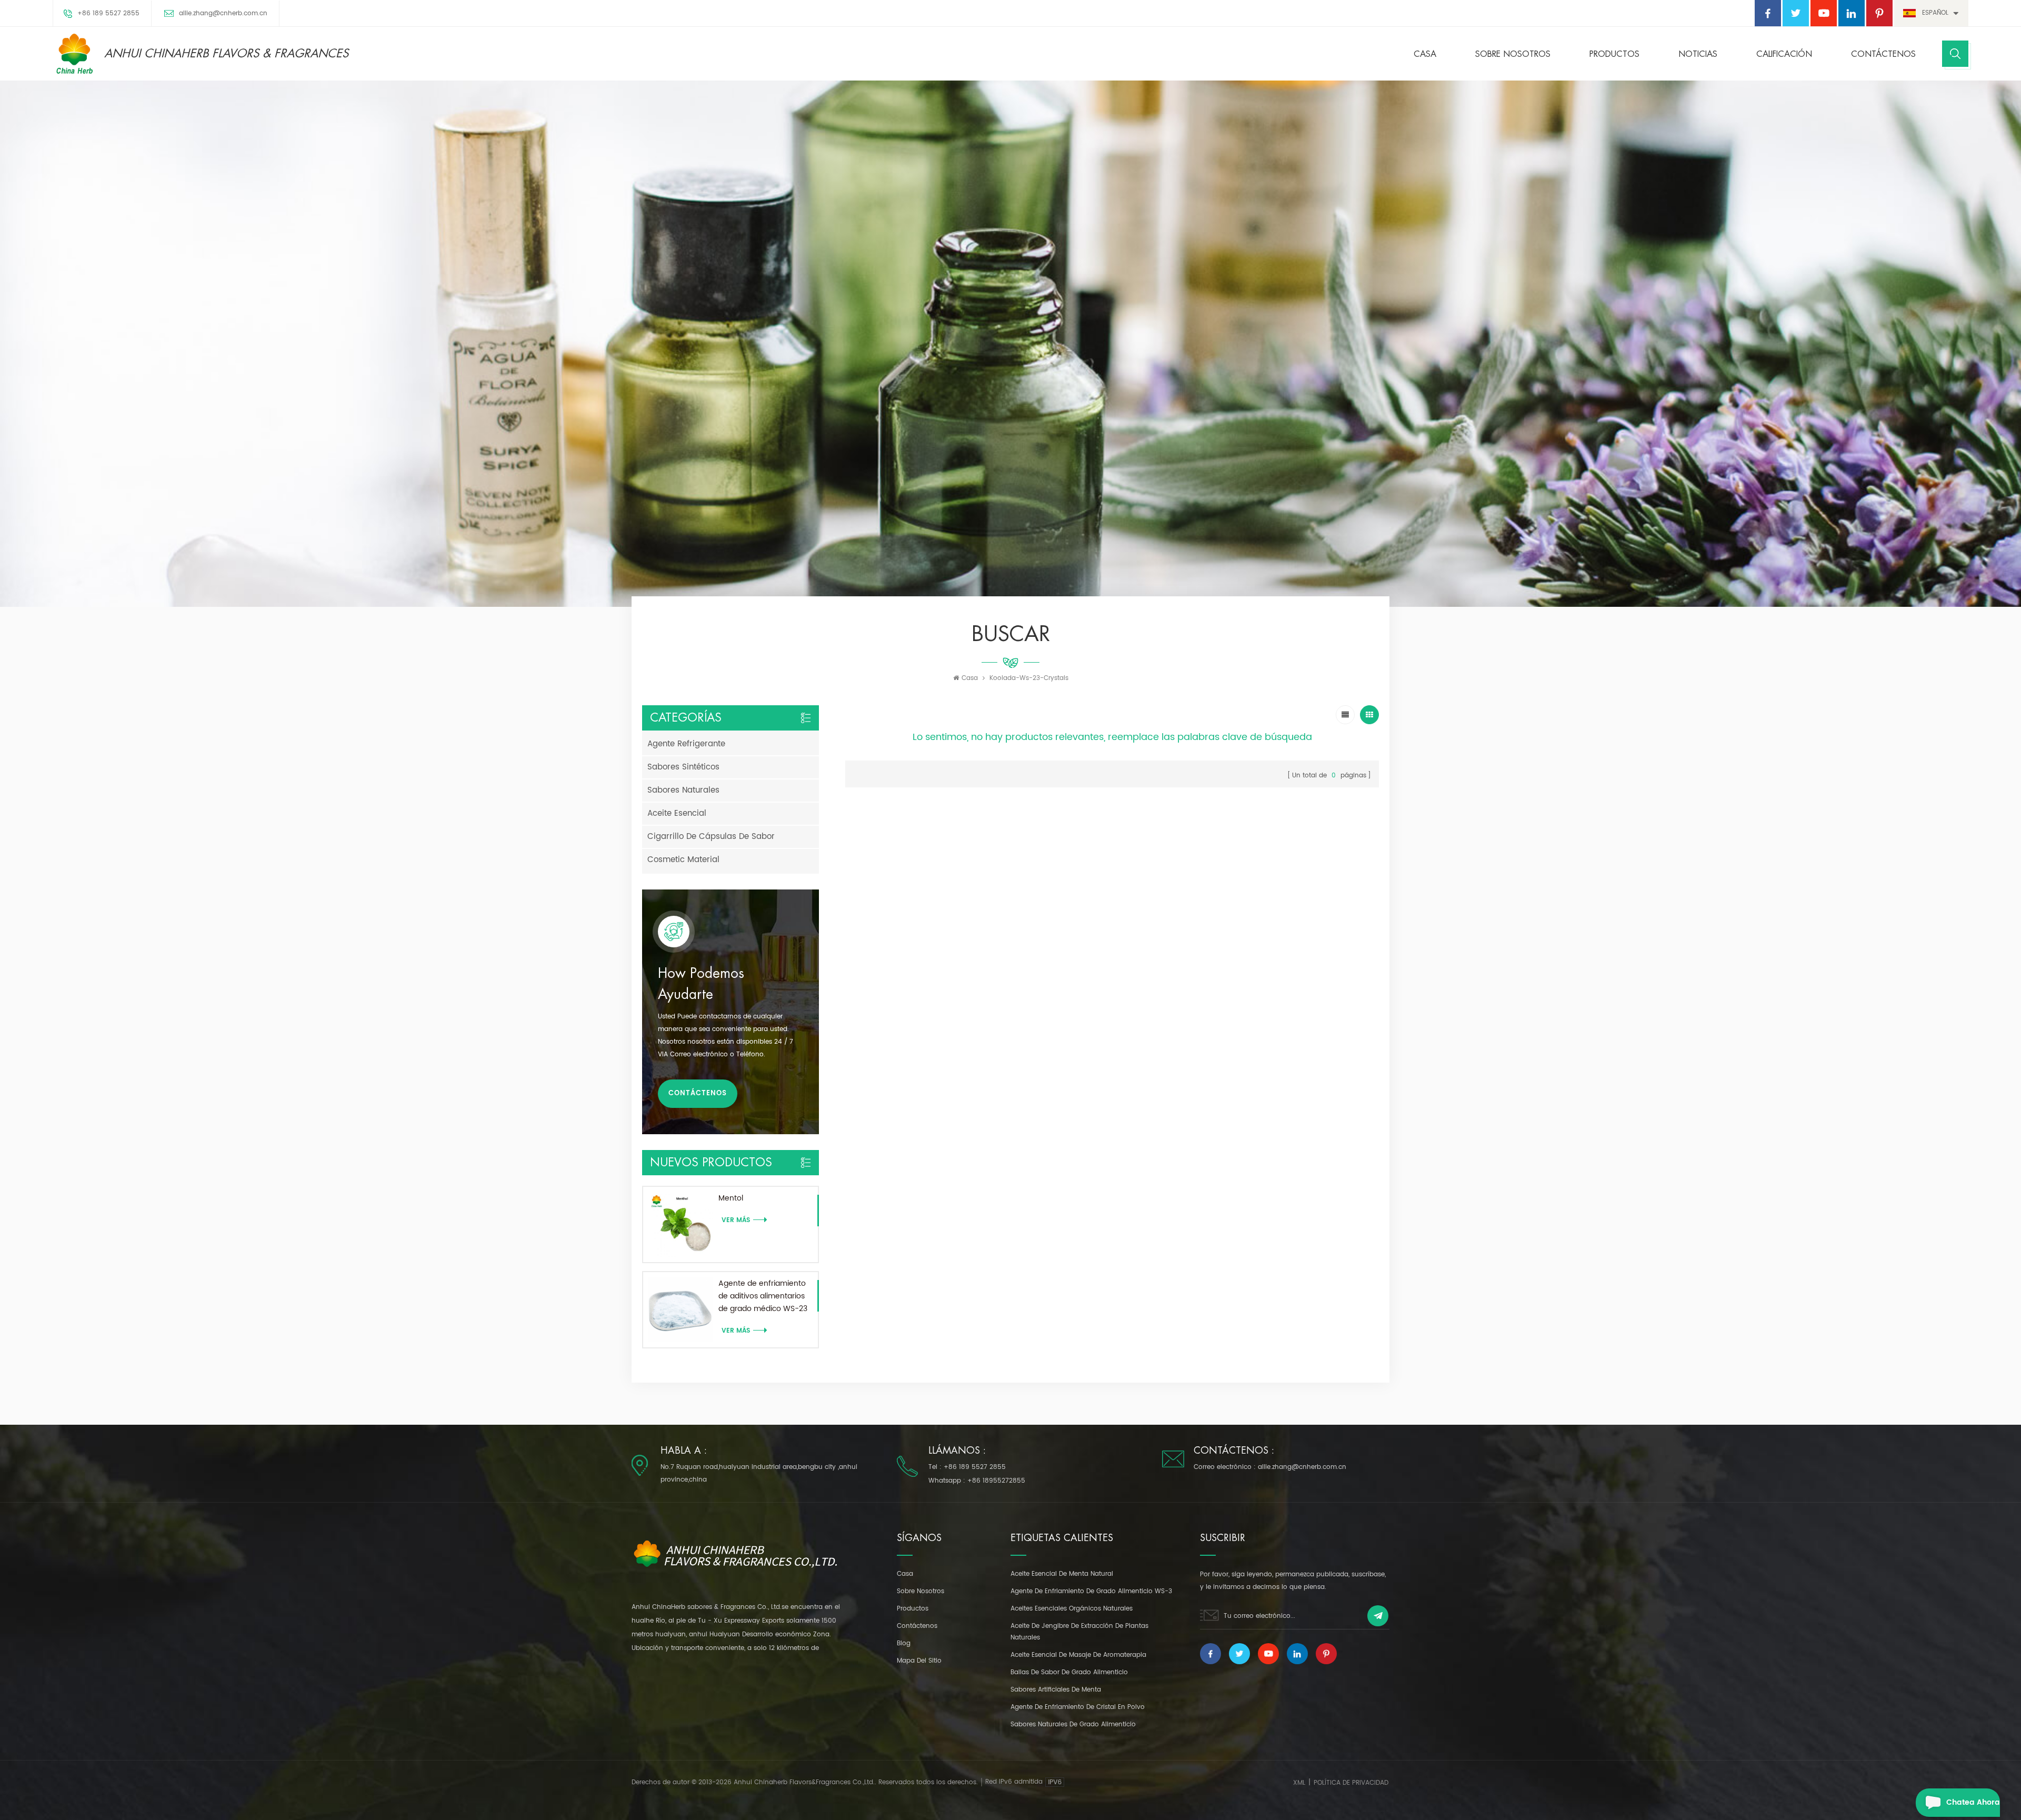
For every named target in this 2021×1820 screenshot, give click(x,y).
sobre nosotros (1513, 54)
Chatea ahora (1973, 1802)
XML (1299, 1783)
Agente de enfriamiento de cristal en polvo (1078, 1707)
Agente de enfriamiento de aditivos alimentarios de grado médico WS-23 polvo (763, 1296)
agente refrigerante (686, 744)
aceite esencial (677, 813)
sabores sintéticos (683, 767)
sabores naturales (683, 790)
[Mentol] (681, 1224)
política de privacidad (1351, 1783)
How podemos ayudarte (701, 984)
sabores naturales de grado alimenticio (1073, 1724)
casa (905, 1574)
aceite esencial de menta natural (1062, 1574)
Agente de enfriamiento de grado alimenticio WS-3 (1091, 1591)
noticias (1698, 54)
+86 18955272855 (996, 1481)
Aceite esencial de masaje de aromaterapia (1078, 1655)
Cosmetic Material (683, 860)
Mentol (731, 1198)
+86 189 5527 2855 (108, 13)
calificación (1784, 54)
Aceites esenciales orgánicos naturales (1072, 1609)
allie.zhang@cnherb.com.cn (223, 13)
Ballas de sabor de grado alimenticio (1069, 1672)
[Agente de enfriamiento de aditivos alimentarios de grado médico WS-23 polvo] (681, 1310)
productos (913, 1609)
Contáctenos (1883, 54)
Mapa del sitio (919, 1661)
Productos (1614, 54)
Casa (1425, 54)
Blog (904, 1643)
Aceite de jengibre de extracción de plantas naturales (1079, 1632)
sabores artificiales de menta (1056, 1690)
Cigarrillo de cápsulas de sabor (711, 837)
